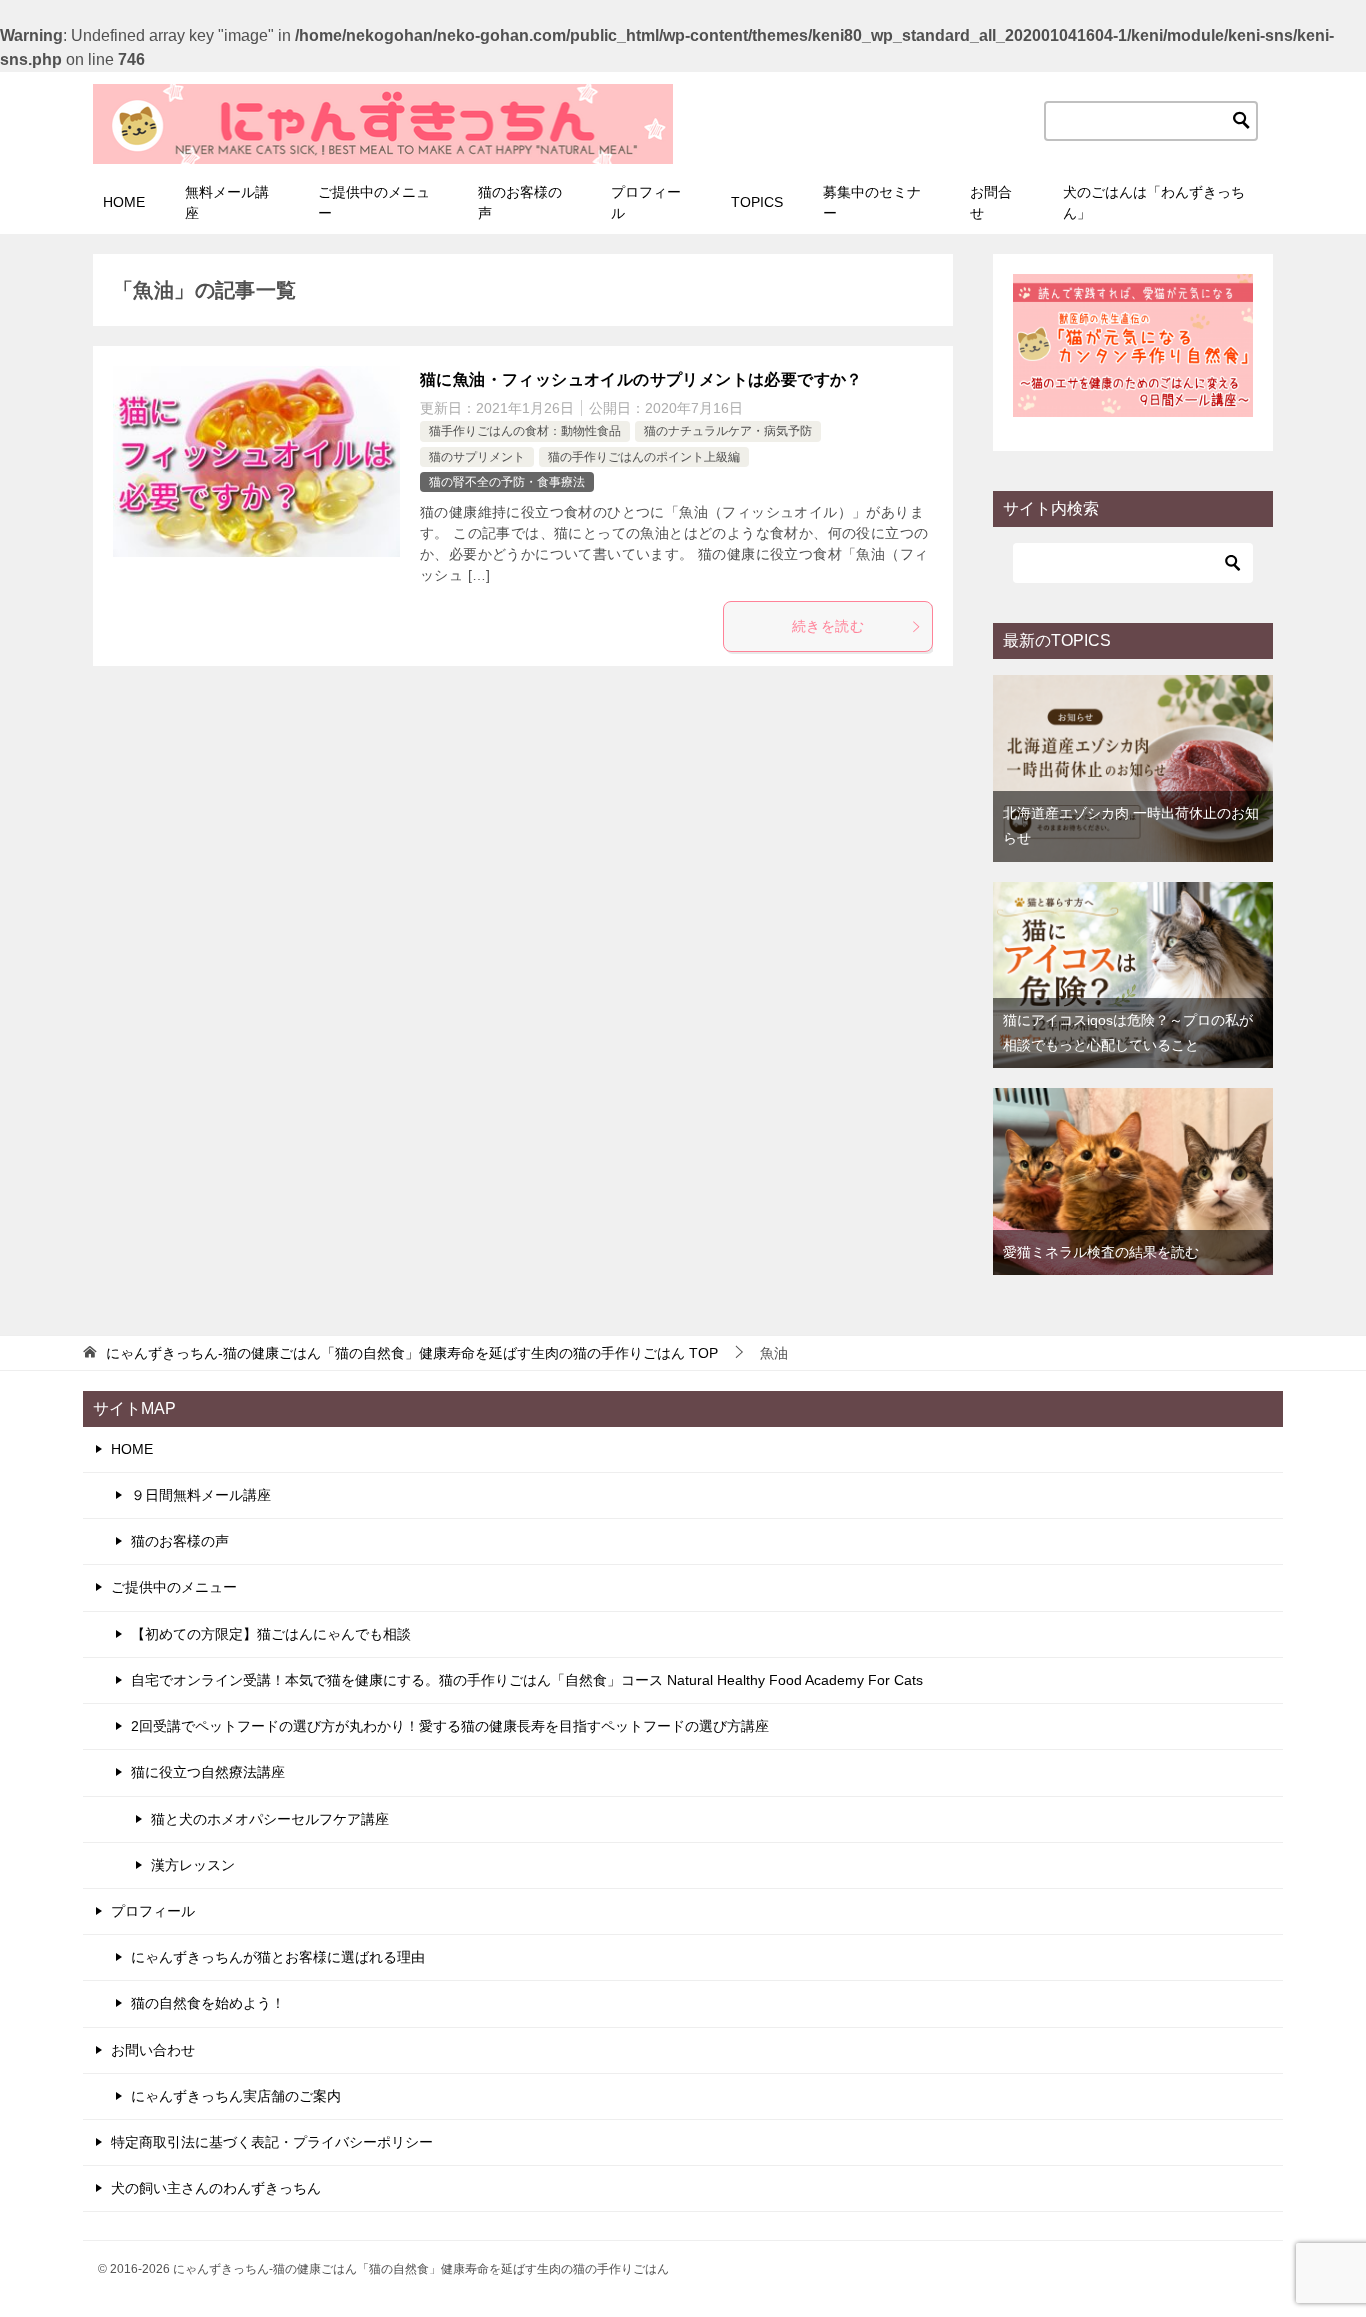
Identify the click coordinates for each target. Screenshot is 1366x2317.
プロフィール (646, 202)
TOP (412, 1353)
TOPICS (757, 202)
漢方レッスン (193, 1865)
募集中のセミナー (872, 202)
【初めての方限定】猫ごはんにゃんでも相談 (271, 1634)
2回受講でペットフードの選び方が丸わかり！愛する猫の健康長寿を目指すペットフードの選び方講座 (450, 1726)
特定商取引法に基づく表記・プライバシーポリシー (272, 2142)
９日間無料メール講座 (201, 1495)
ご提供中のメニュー (374, 202)
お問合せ (991, 202)
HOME (124, 202)
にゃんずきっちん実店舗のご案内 (236, 2096)
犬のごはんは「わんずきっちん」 (1154, 202)
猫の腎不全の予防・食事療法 (507, 482)
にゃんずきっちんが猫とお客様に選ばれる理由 (278, 1957)
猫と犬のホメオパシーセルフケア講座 (270, 1819)
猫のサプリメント (477, 457)
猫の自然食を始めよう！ (208, 2003)
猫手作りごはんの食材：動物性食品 (525, 431)
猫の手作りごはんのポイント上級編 (644, 457)
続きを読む (828, 626)
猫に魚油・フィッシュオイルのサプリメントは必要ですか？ (641, 379)
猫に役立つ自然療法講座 (208, 1772)
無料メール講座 (227, 202)
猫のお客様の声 (520, 202)
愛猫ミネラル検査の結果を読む (1101, 1252)
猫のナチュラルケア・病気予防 (728, 431)
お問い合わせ (153, 2050)
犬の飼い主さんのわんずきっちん (216, 2188)
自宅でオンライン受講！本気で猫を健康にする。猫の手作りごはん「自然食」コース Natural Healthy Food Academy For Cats (527, 1680)
